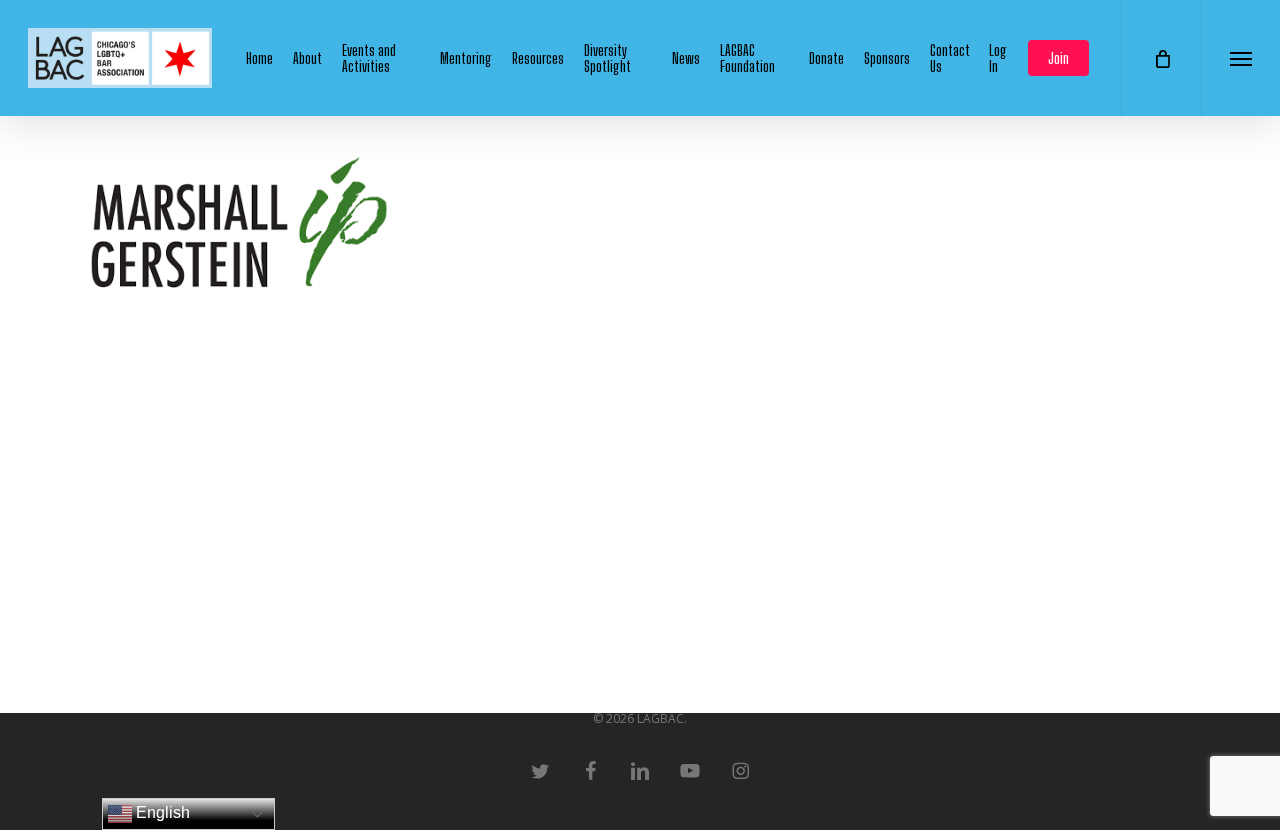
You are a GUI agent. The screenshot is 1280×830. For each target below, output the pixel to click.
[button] (1240, 58)
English (161, 812)
